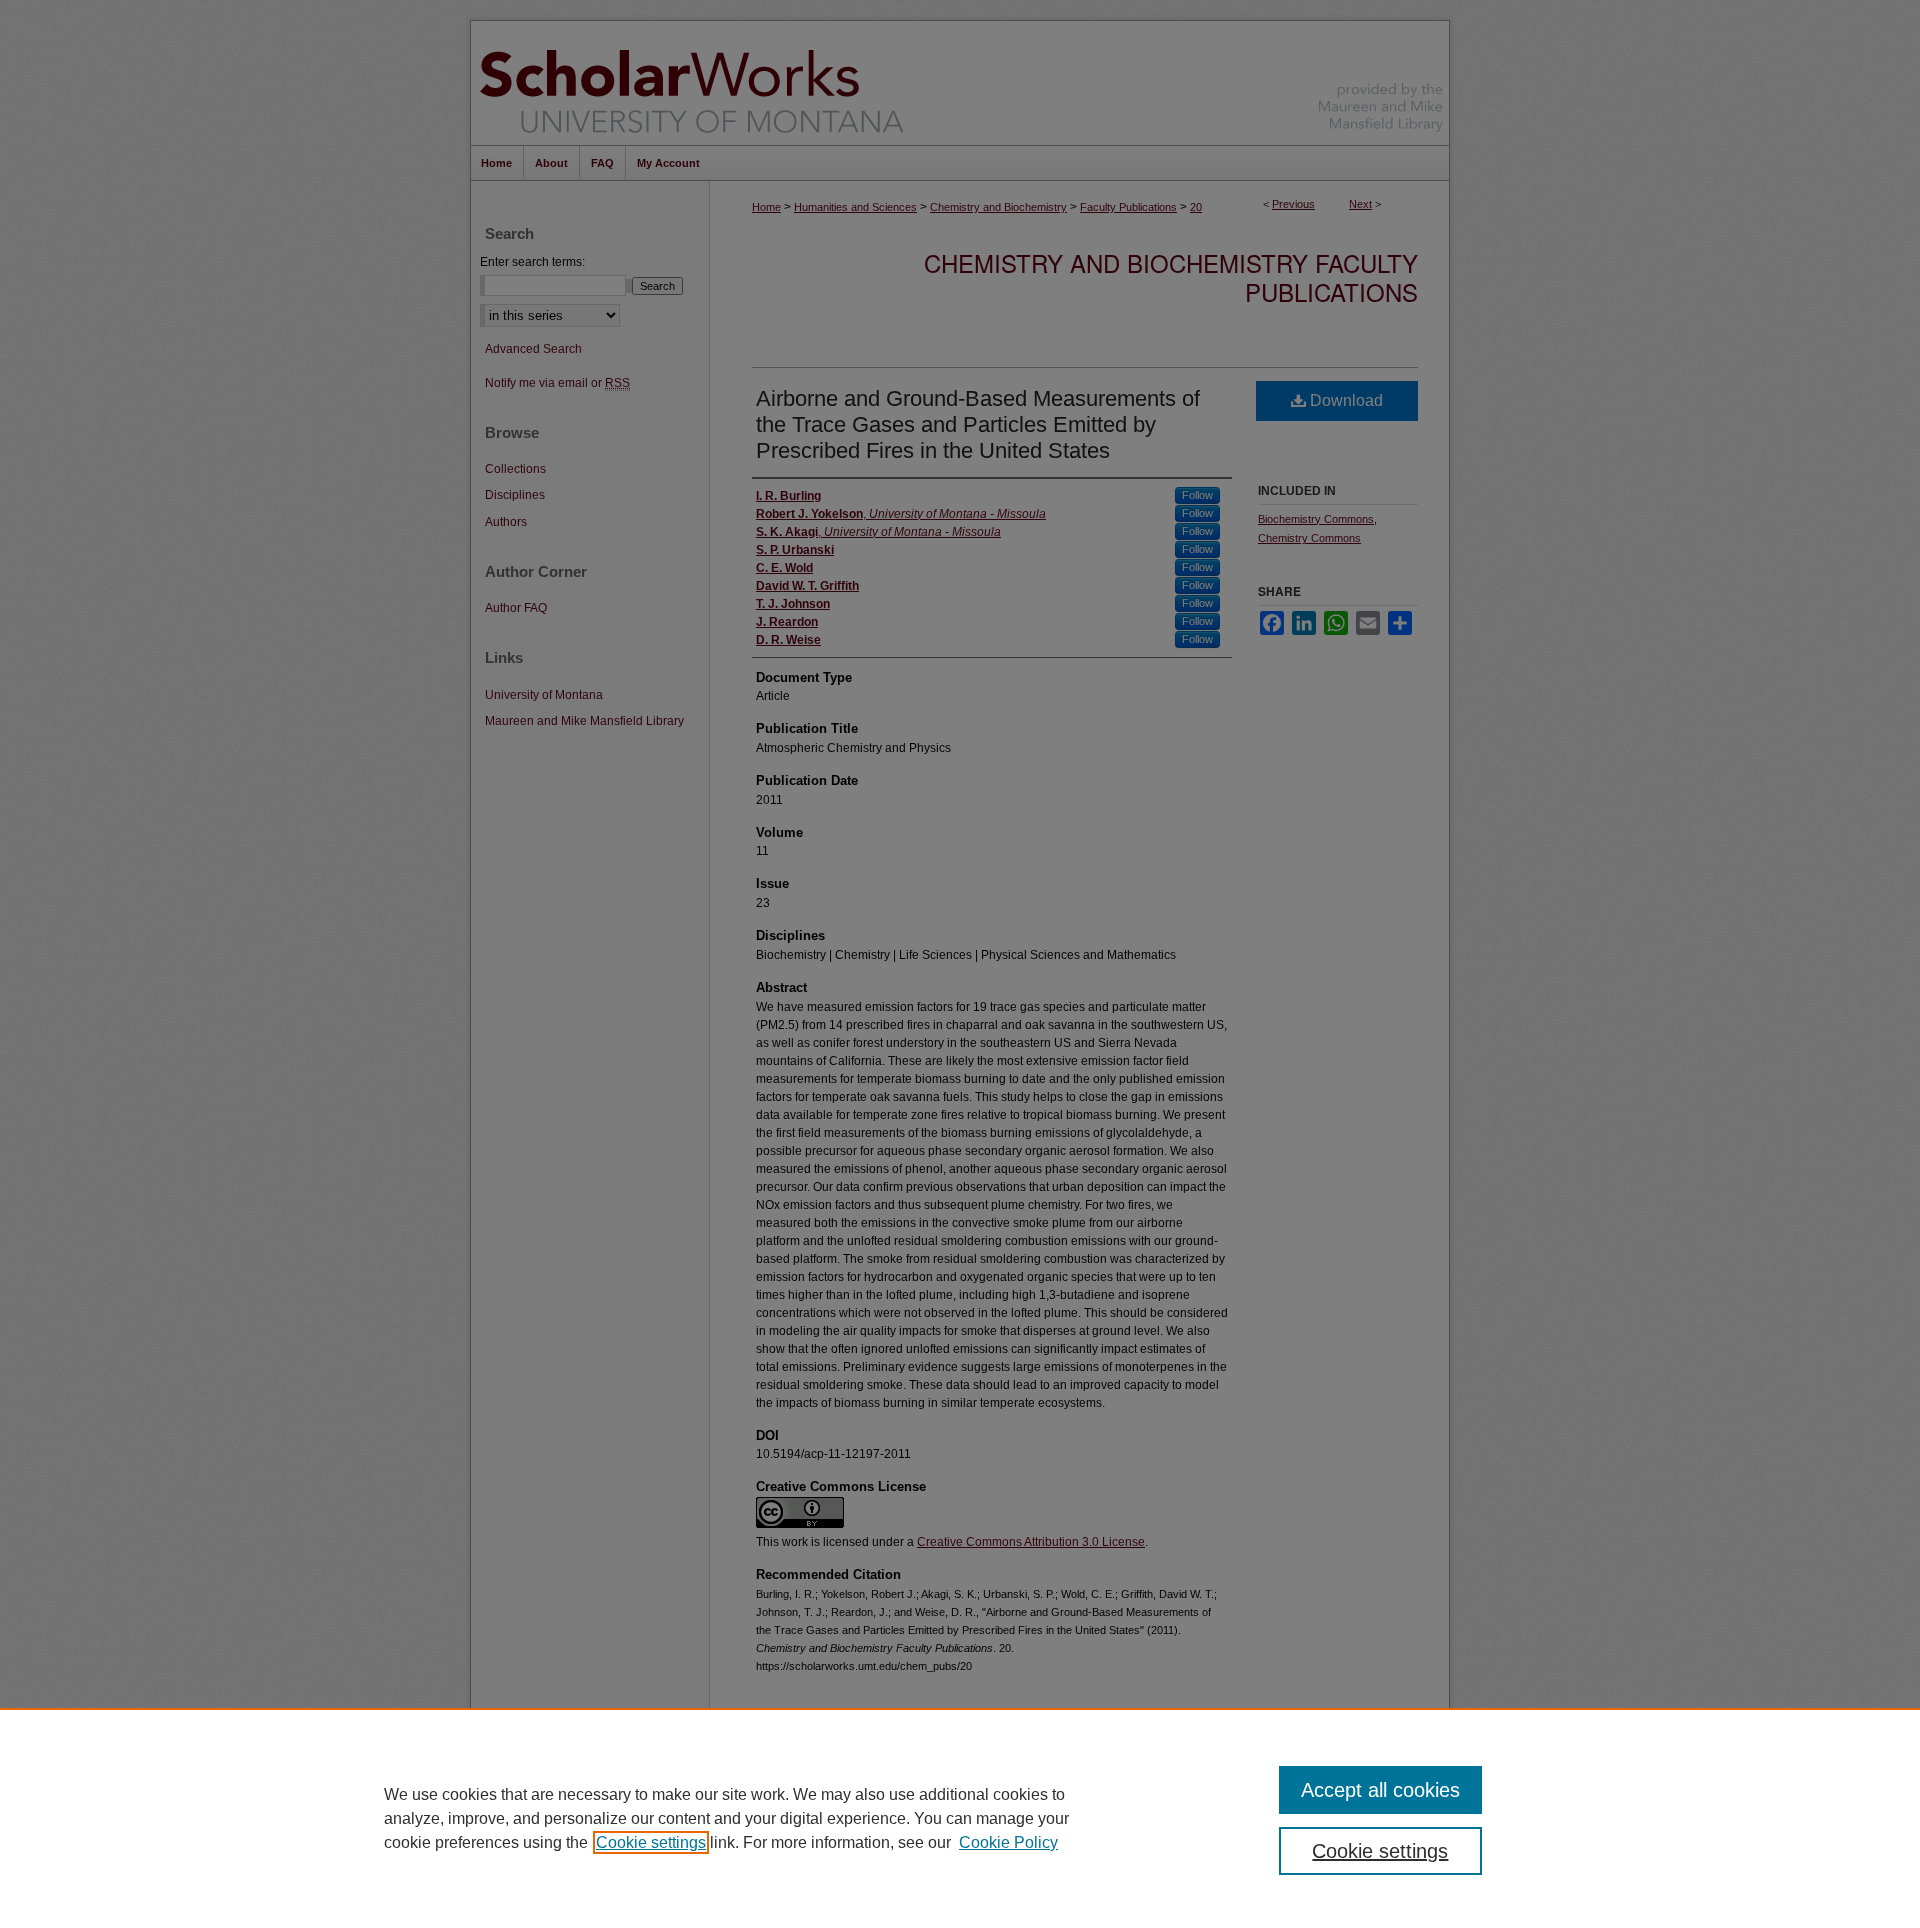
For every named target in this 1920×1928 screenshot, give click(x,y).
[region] (960, 1818)
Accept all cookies (1380, 1790)
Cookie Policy (1008, 1842)
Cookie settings (651, 1842)
